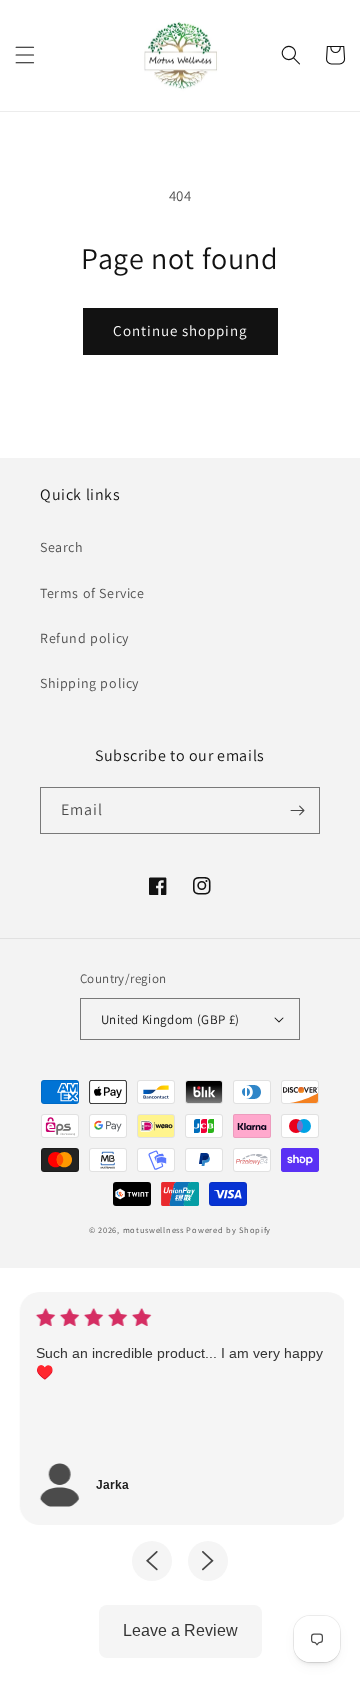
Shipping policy (89, 683)
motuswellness (153, 1229)
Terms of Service (92, 593)
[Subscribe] (297, 810)
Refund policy (84, 638)
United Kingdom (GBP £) (170, 1019)
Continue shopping (180, 330)
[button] (25, 55)
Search (62, 547)
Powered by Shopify (228, 1229)
